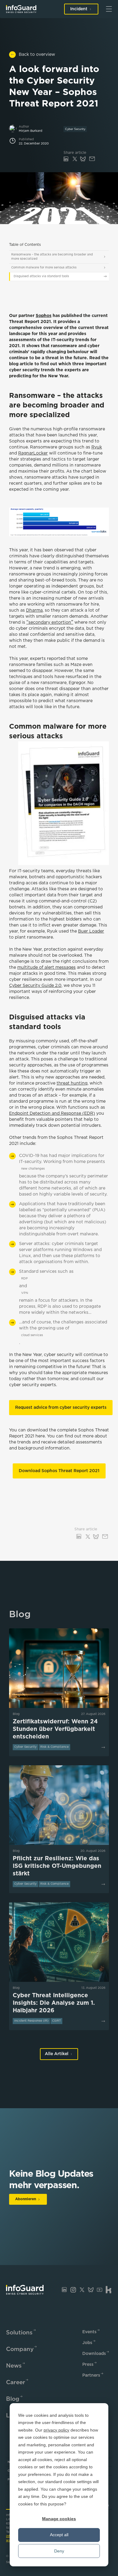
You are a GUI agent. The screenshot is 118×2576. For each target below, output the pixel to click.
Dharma (34, 610)
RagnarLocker (33, 453)
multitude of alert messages (46, 968)
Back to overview (37, 55)
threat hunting (72, 1083)
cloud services (32, 1335)
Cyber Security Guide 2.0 (35, 986)
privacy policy (56, 2430)
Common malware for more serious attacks (44, 268)
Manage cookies (59, 2519)
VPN (25, 1293)
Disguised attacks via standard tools (41, 276)
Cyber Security (75, 129)
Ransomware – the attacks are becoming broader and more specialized (52, 257)
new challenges (33, 1169)
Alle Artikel (57, 2054)
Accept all (59, 2535)
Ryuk (97, 447)
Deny (59, 2551)
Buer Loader (91, 931)
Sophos (44, 316)
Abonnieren (26, 2199)
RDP (25, 1279)
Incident (79, 9)
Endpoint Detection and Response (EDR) (52, 1114)
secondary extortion (50, 623)
